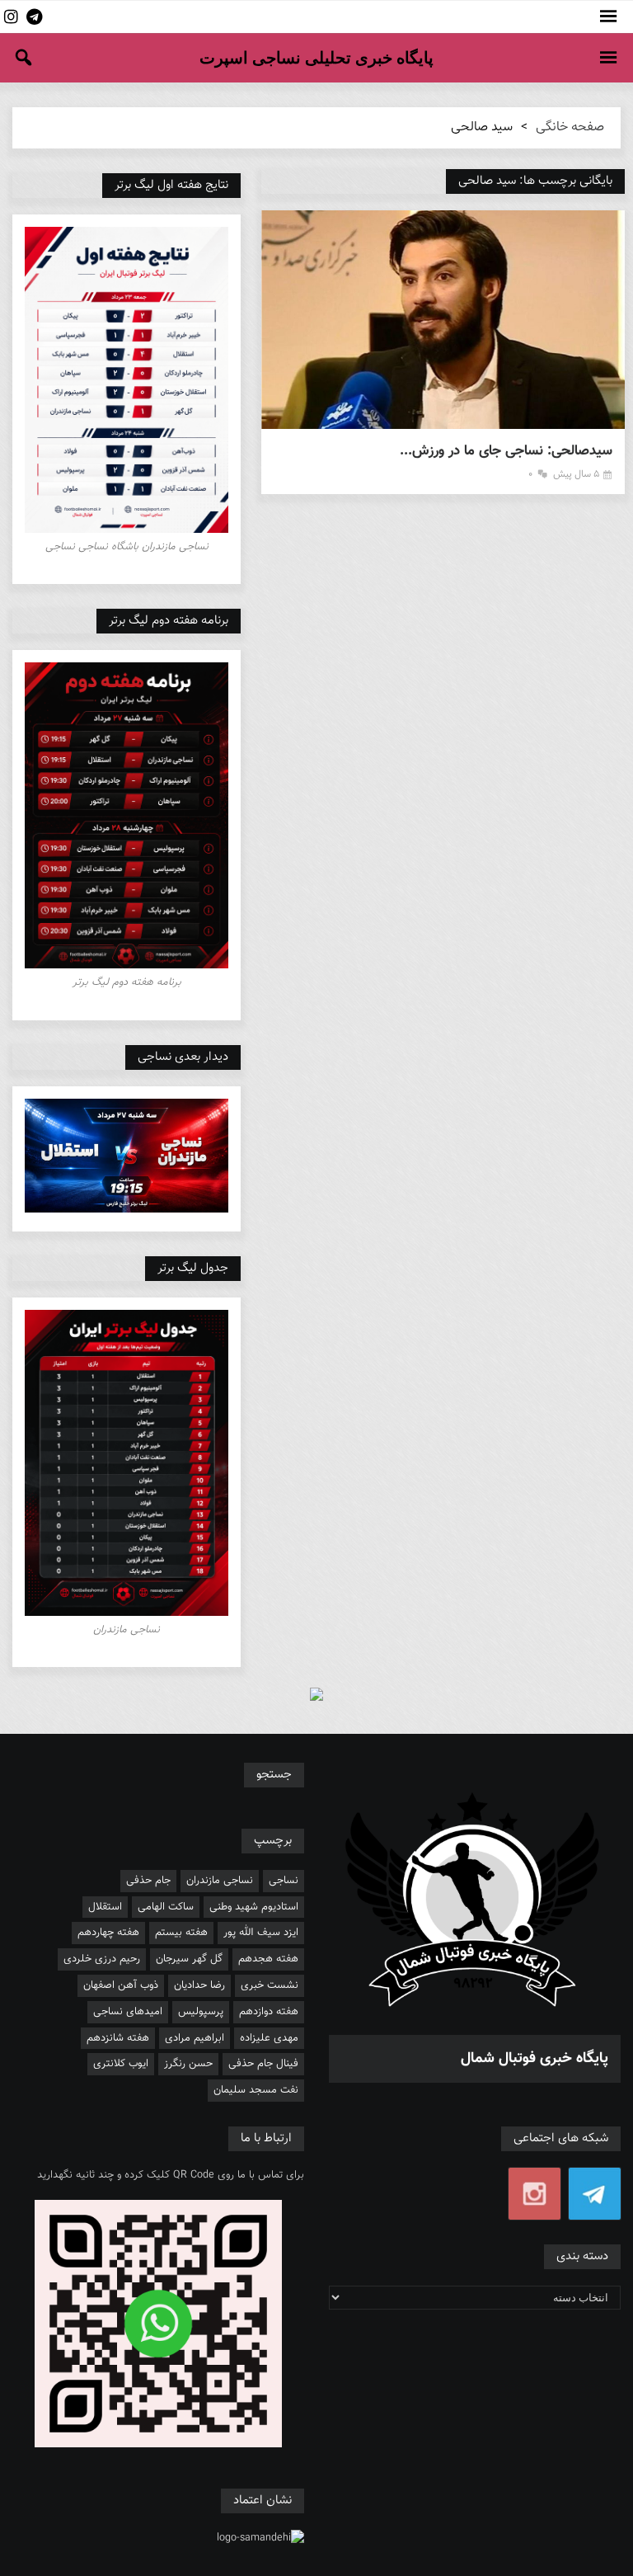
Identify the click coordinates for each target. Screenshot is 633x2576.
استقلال (105, 1907)
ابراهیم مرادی (195, 2038)
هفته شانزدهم (118, 2038)
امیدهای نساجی (128, 2012)
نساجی (284, 1881)
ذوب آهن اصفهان (121, 1985)
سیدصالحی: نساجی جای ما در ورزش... (506, 452)
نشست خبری (270, 1985)
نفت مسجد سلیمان (256, 2090)
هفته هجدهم (268, 1959)
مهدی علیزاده (269, 2038)
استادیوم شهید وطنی (254, 1907)
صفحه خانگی (570, 127)
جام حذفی (148, 1881)
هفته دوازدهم (269, 2012)
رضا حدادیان (199, 1985)
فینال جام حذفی (263, 2064)
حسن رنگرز (188, 2064)
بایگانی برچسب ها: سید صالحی (535, 181)
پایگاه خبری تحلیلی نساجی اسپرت (316, 58)
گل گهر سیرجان (189, 1959)
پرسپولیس (201, 2012)
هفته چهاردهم (108, 1933)
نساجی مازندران (220, 1881)
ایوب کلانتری (121, 2064)
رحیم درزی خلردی (102, 1959)
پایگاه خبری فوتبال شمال (535, 2059)
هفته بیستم (181, 1933)
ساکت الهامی (166, 1907)
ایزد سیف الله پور (261, 1933)
